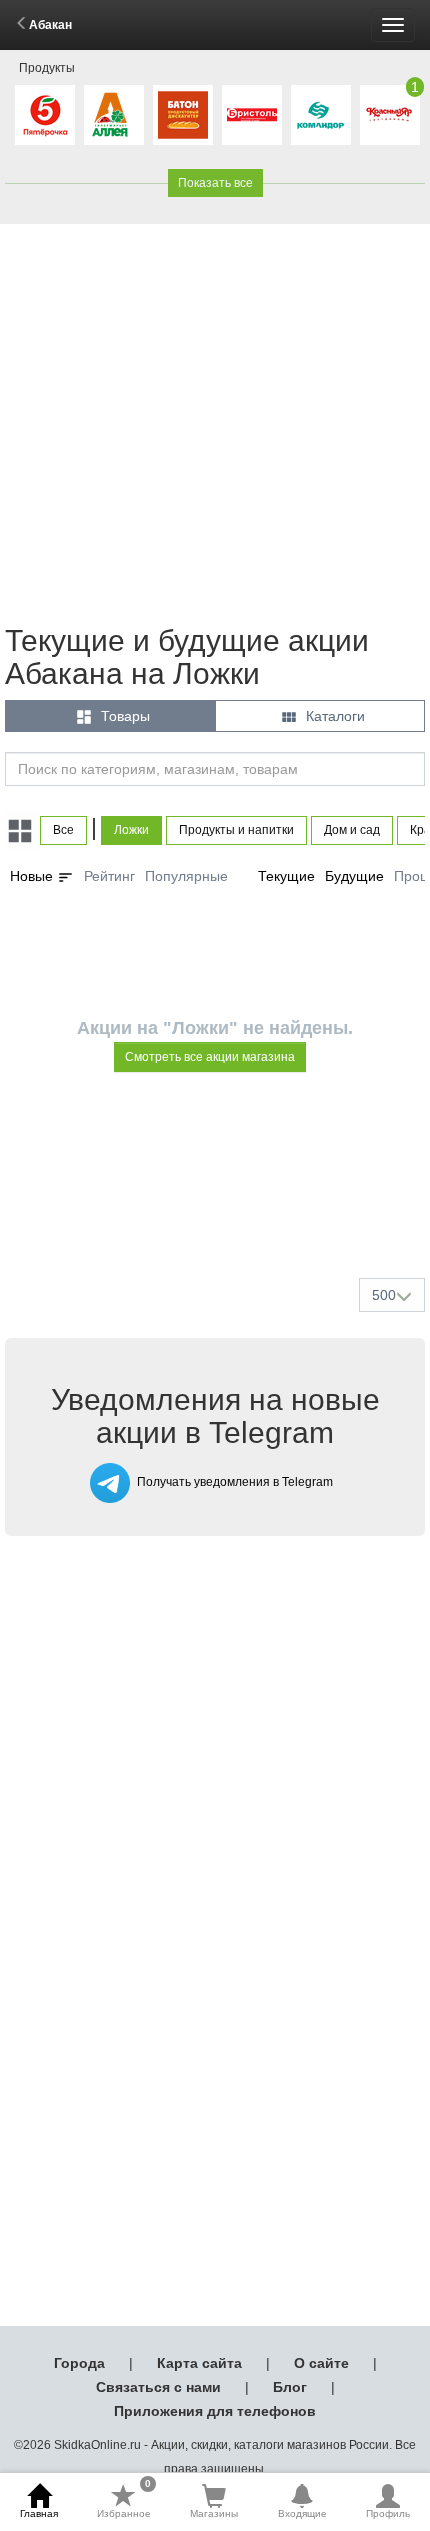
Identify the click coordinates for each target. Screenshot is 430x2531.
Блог (290, 2387)
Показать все (215, 183)
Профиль (388, 2513)
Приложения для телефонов (215, 2411)
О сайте (321, 2363)
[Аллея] (114, 115)
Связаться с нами (158, 2387)
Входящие (302, 2513)
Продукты (47, 68)
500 (384, 1295)
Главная (39, 2513)
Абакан (50, 25)
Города (79, 2363)
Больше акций (219, 1215)
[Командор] (321, 115)
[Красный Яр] (390, 115)
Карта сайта (199, 2363)
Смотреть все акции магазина (210, 1057)
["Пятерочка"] (45, 115)
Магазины (214, 2513)
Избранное (124, 2501)
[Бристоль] (252, 115)
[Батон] (183, 115)
